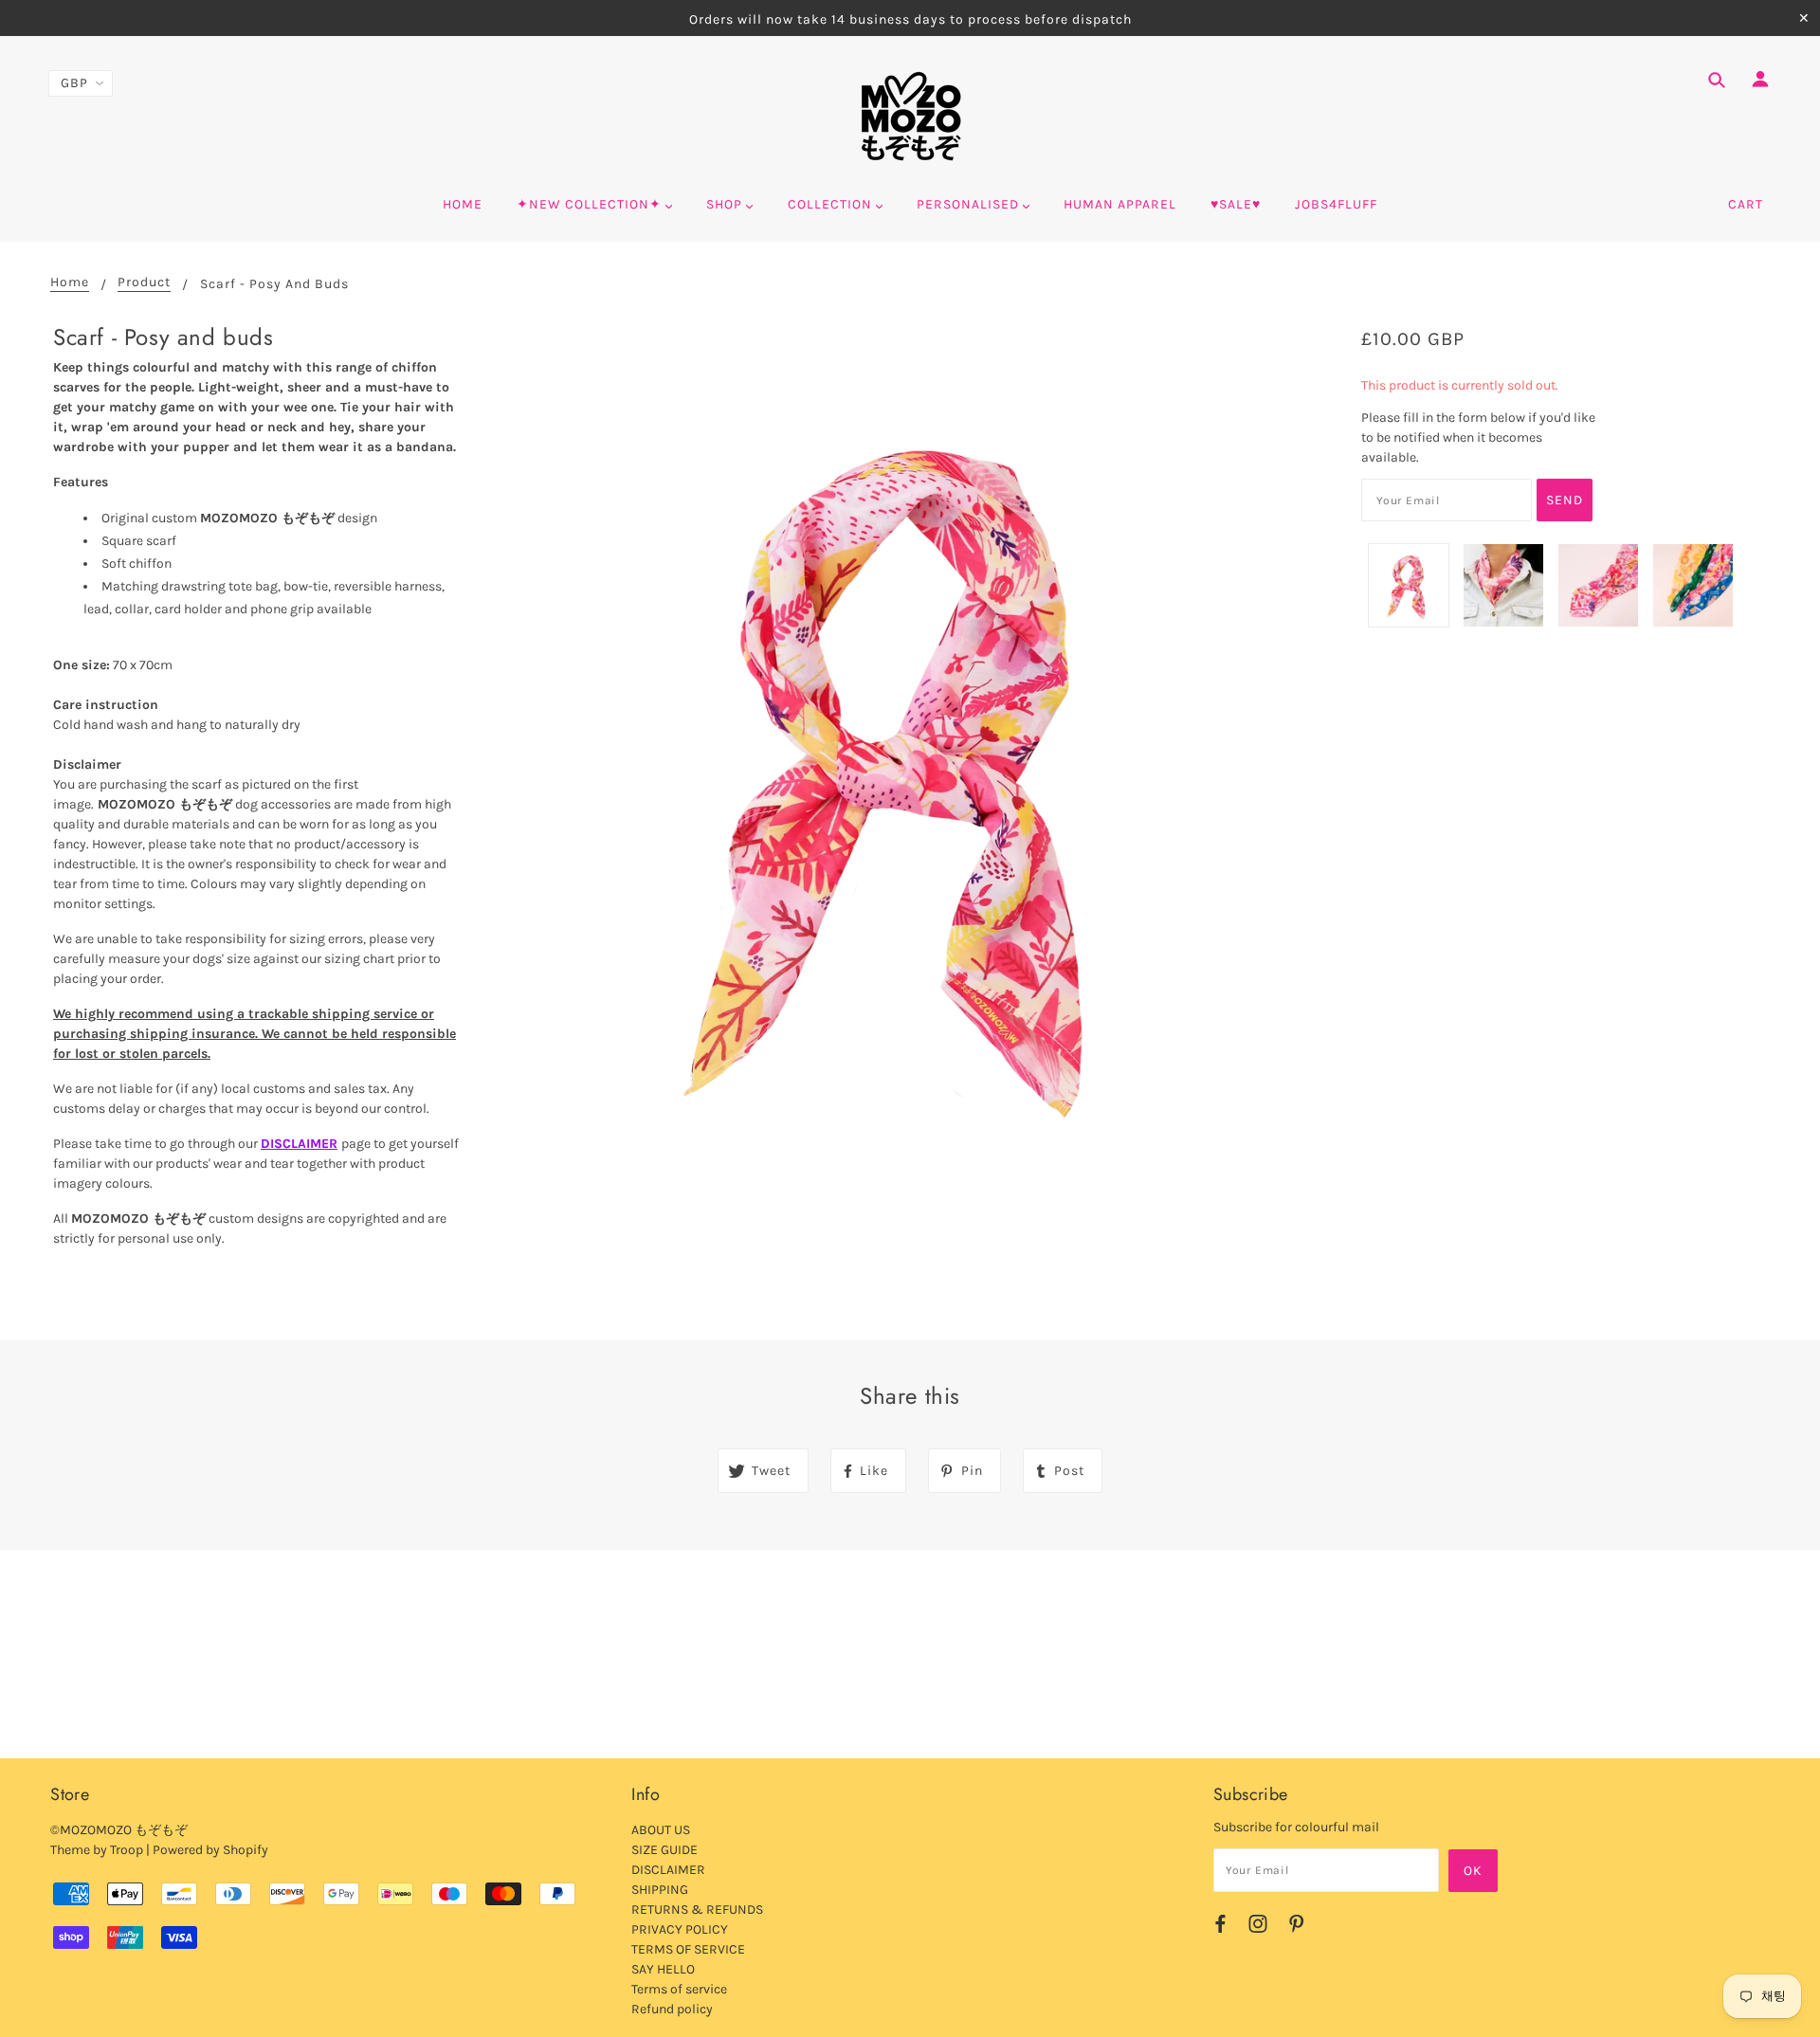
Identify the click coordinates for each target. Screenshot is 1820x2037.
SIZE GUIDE (664, 1850)
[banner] (910, 117)
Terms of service (679, 1989)
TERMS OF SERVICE (688, 1949)
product (144, 283)
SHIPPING (660, 1890)
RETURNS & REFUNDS (697, 1910)
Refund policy (672, 2009)
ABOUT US (661, 1830)
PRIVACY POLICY (680, 1929)
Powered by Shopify (210, 1850)
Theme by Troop (97, 1850)
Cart (1746, 204)
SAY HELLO (663, 1969)
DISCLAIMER (299, 1144)
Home (70, 283)
